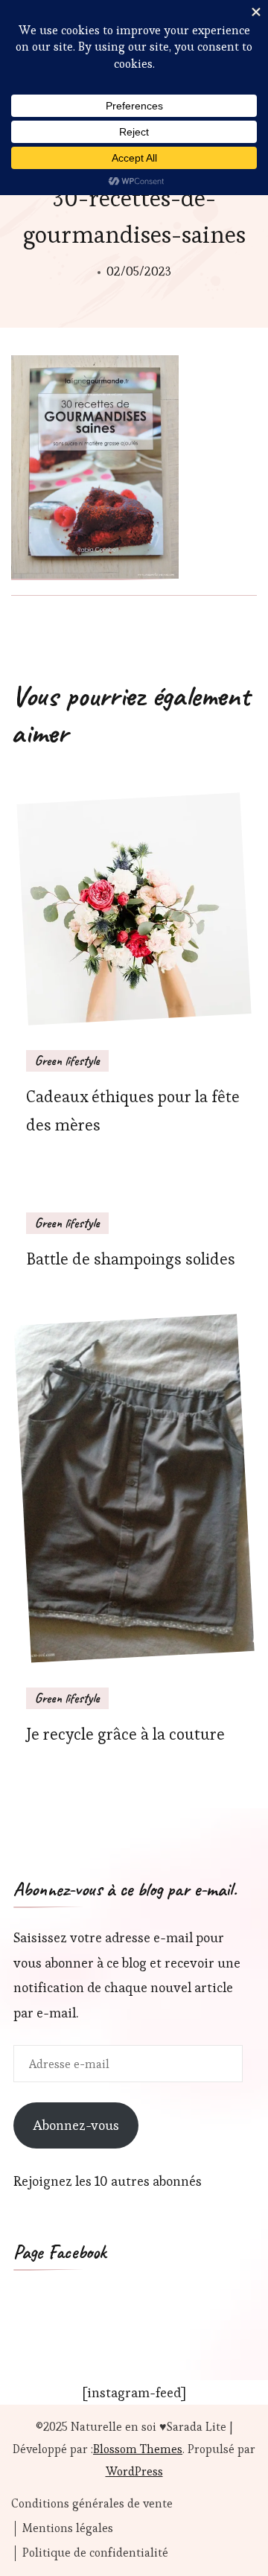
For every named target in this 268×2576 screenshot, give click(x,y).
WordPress (134, 2471)
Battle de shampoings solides (131, 1259)
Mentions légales (68, 2528)
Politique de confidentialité (95, 2553)
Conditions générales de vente (92, 2504)
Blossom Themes (138, 2449)
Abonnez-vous (76, 2125)
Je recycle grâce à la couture (125, 1734)
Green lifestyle (67, 1060)
